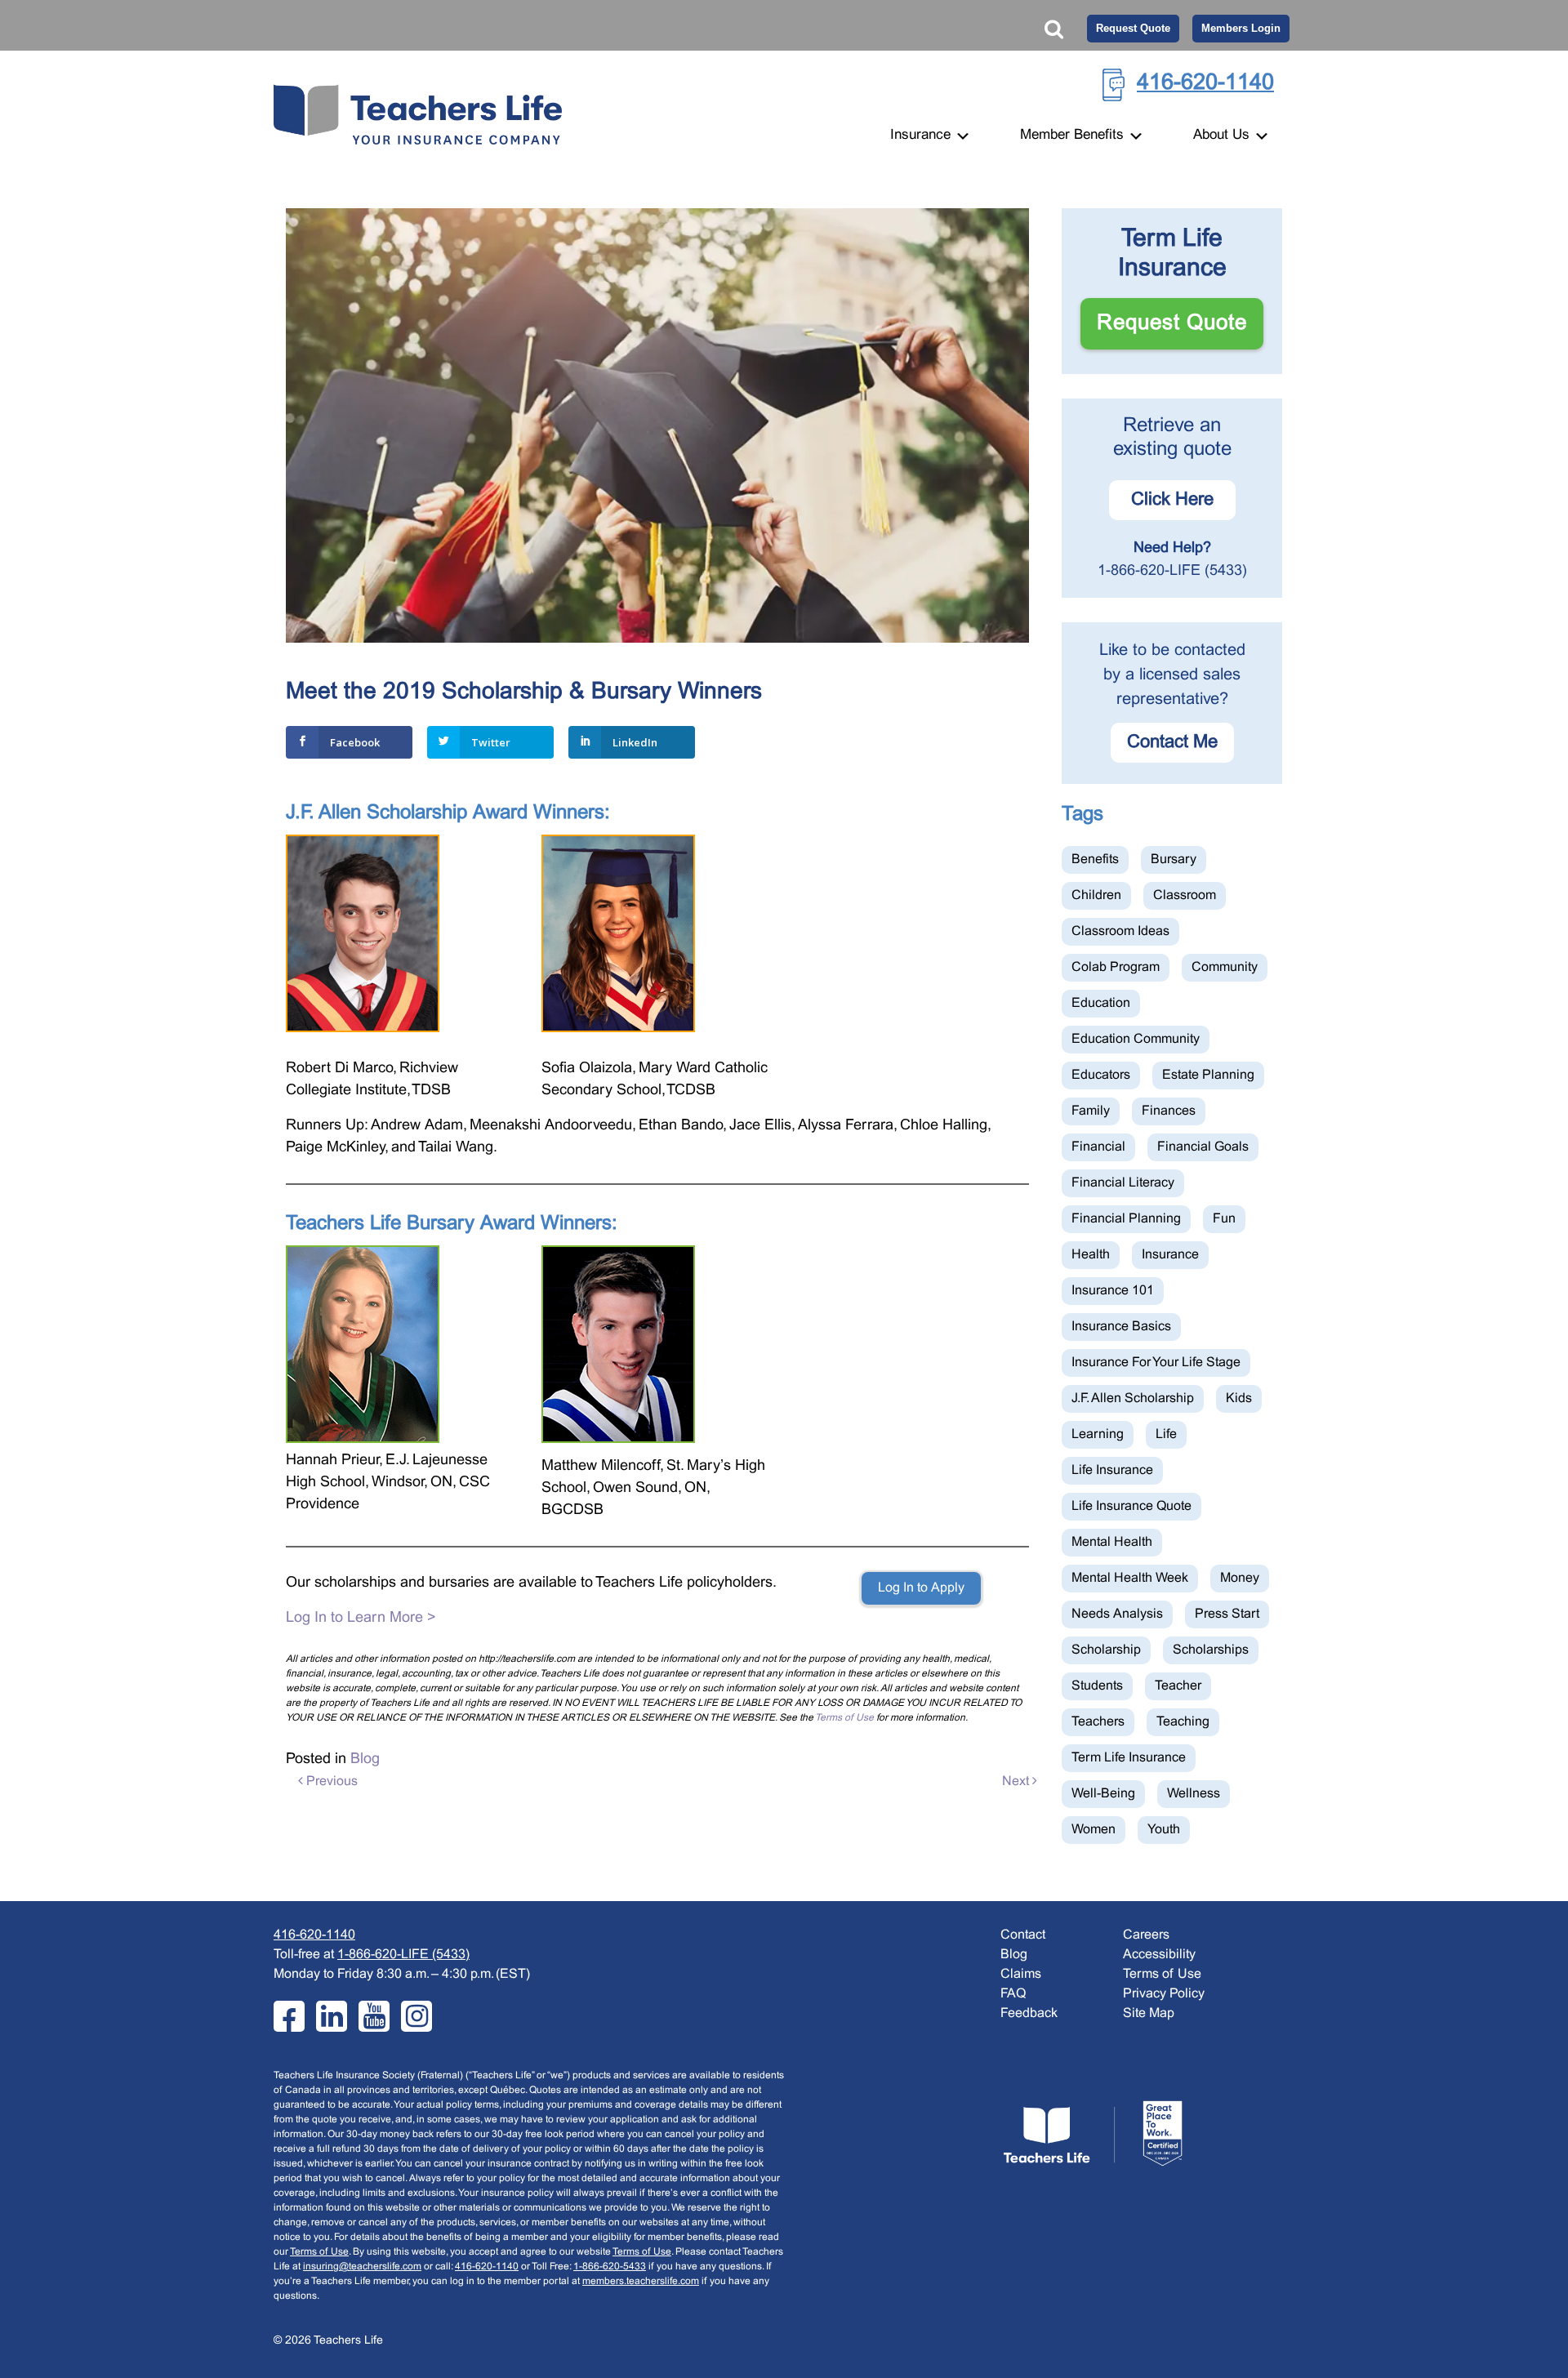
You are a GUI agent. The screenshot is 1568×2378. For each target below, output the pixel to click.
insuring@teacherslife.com (362, 2267)
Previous (330, 1781)
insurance (1170, 1255)
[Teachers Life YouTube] (374, 2016)
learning (1098, 1434)
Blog (365, 1759)
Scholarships (1211, 1650)
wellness (1194, 1794)
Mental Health (1112, 1542)
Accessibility (1159, 1955)
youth (1164, 1830)
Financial (1098, 1147)
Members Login (1241, 28)
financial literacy (1123, 1183)
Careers (1146, 1935)
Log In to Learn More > (361, 1618)
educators (1101, 1075)
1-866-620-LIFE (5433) (1172, 571)
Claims (1021, 1974)
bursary (1174, 859)
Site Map (1149, 2013)
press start (1227, 1614)
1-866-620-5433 (610, 2267)
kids (1239, 1398)
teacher (1178, 1686)
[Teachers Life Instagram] (416, 2016)
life (1166, 1434)
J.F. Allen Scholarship (1133, 1398)
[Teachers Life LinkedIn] (332, 2016)
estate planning (1208, 1075)
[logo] (1093, 2133)
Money (1240, 1578)
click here (1172, 500)
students (1097, 1686)
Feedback (1029, 2013)
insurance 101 (1113, 1291)
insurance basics (1121, 1327)
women (1094, 1830)
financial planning (1126, 1219)
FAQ (1013, 1994)
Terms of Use (844, 1718)
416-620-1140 (1205, 83)
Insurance (922, 136)
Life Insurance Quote (1131, 1506)
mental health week (1130, 1578)
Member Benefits (1074, 136)
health (1091, 1255)
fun (1224, 1219)
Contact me (1172, 743)
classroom (1185, 895)
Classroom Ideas (1120, 931)
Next (1017, 1781)
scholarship (1106, 1650)
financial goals (1203, 1147)
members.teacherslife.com (641, 2282)
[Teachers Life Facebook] (289, 2016)
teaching (1183, 1722)
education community (1136, 1039)
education (1101, 1003)
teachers (1098, 1722)
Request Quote (1133, 28)
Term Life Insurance (1129, 1758)
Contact (1023, 1935)
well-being (1103, 1794)
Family (1091, 1111)
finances (1169, 1111)
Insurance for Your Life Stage (1156, 1363)
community (1225, 967)
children (1096, 895)
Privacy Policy (1164, 1994)
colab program (1116, 967)
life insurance (1112, 1470)
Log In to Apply (921, 1588)
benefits (1095, 859)
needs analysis (1117, 1614)
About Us (1223, 136)
